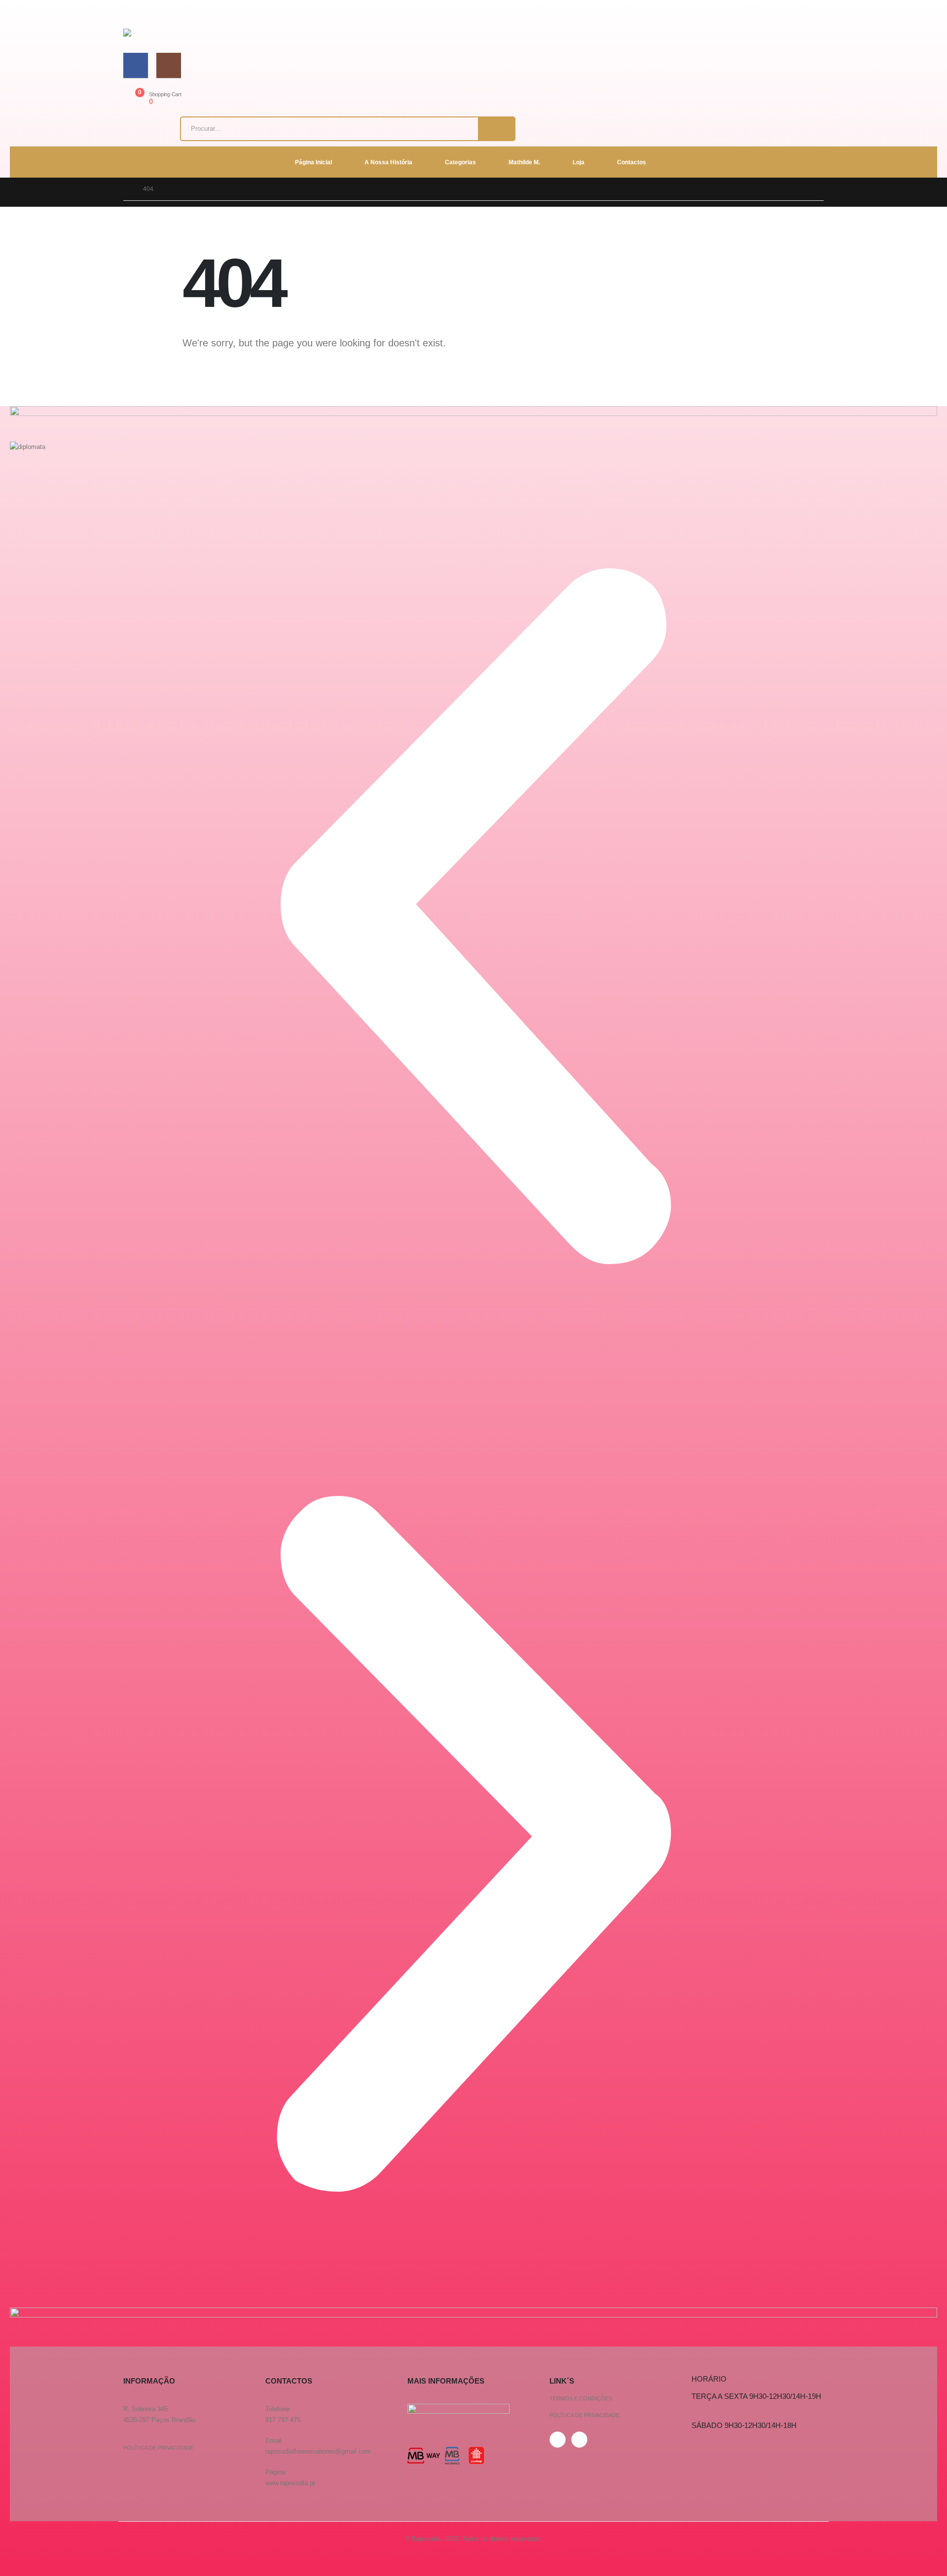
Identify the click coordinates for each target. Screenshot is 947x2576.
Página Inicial (313, 162)
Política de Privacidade (158, 2448)
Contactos (632, 162)
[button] (473, 916)
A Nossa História (388, 162)
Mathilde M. (524, 162)
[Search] (496, 129)
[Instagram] (169, 65)
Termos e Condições (581, 2398)
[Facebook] (136, 65)
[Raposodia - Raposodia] (156, 33)
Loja (579, 162)
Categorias (460, 162)
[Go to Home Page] (126, 189)
